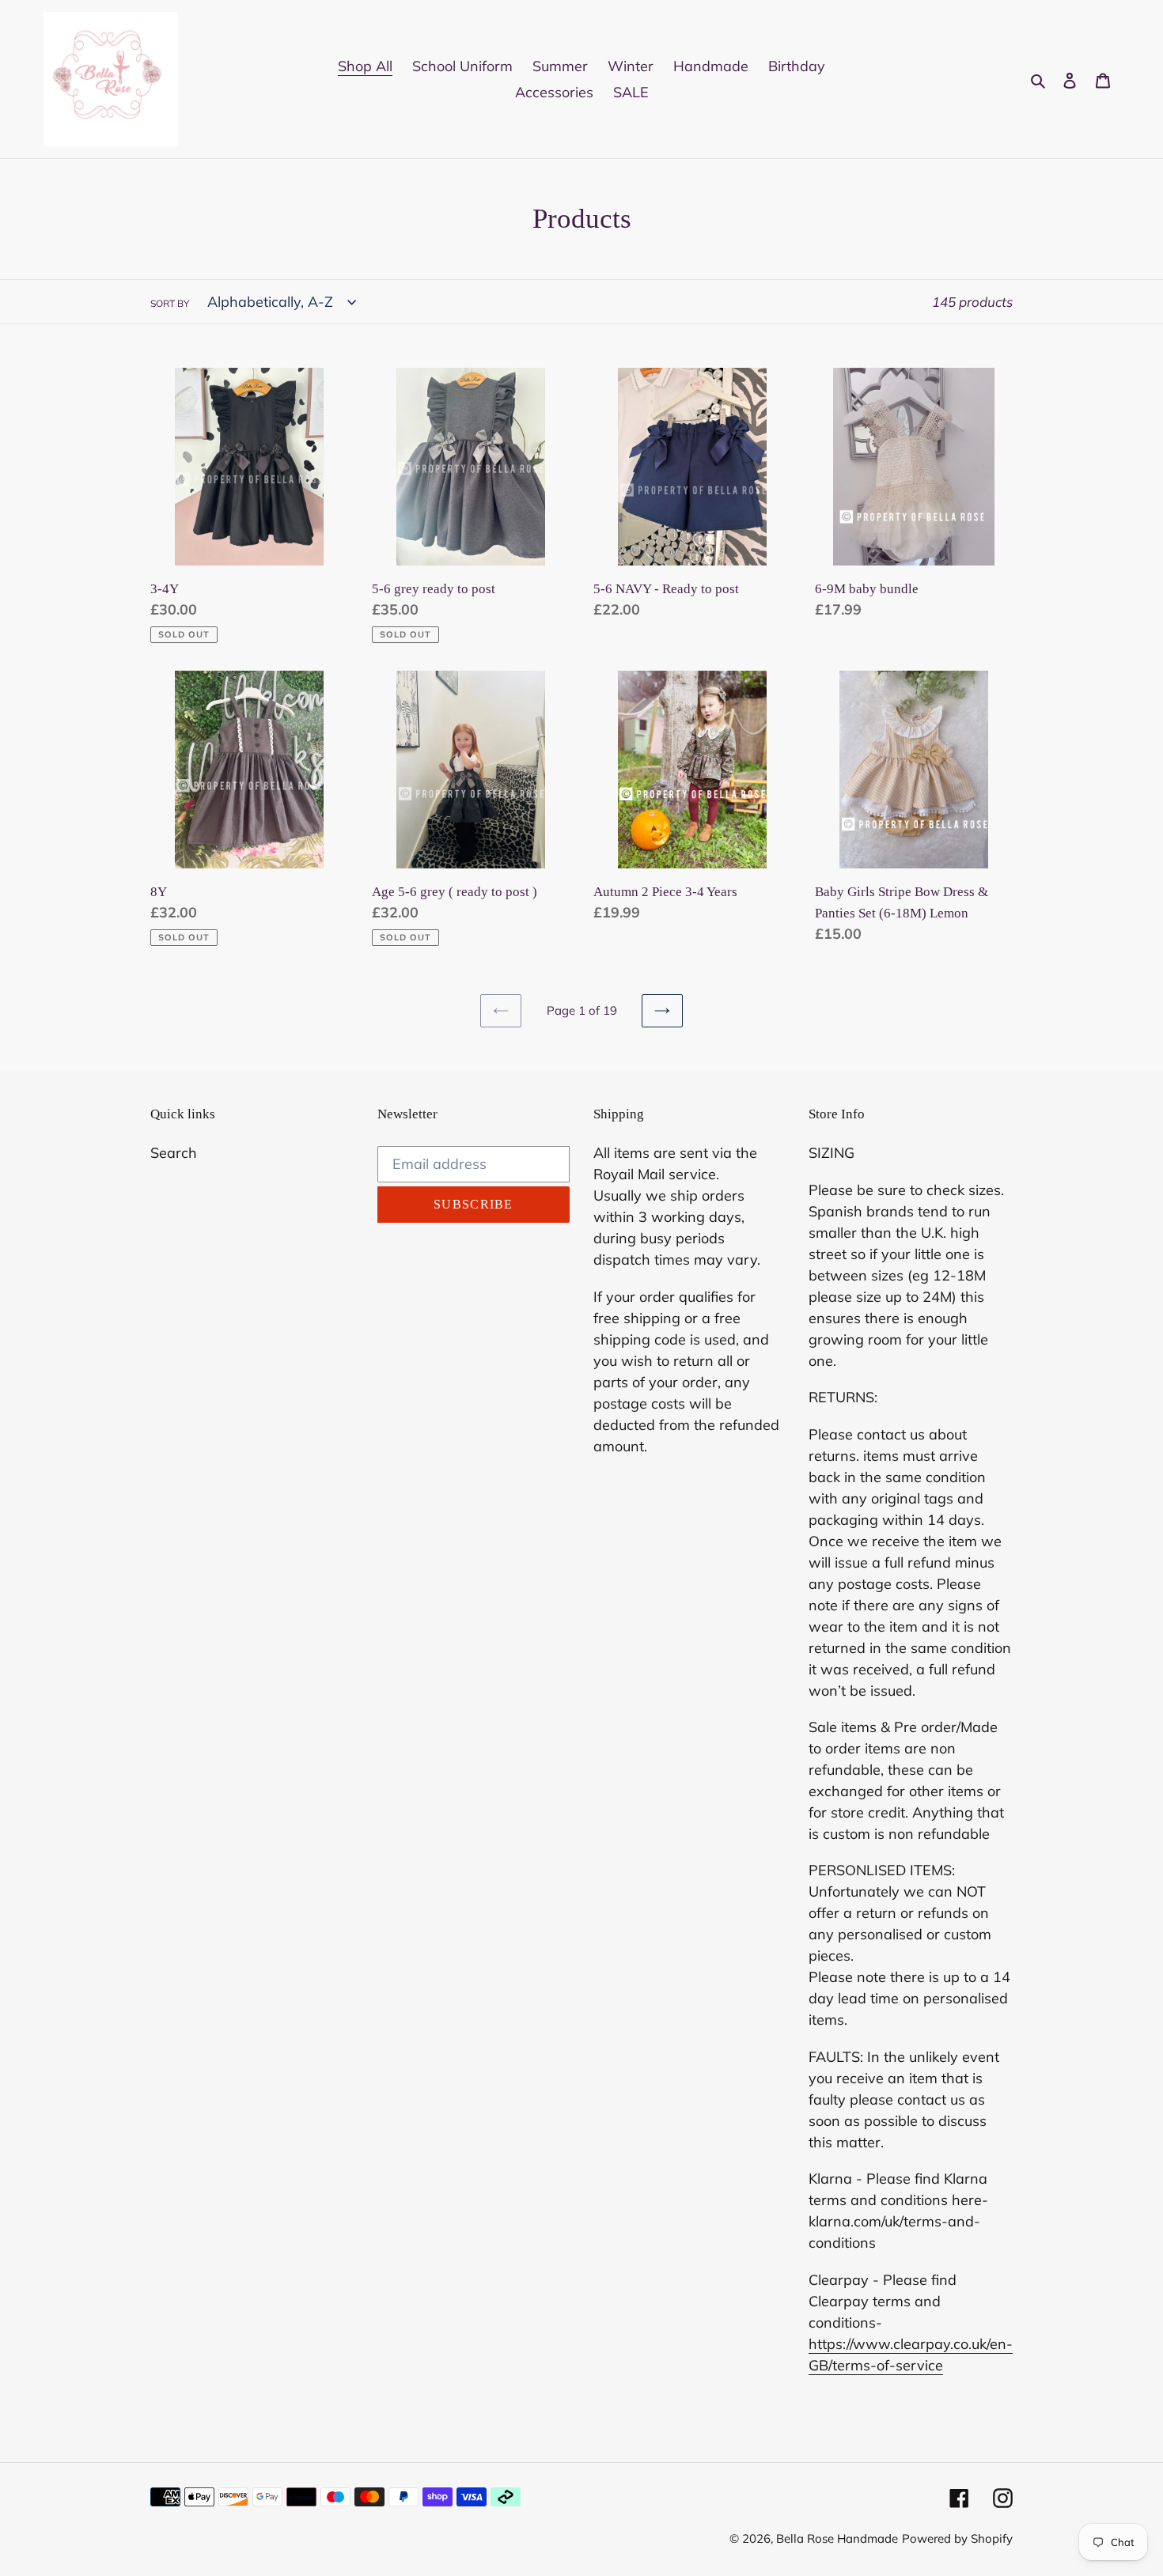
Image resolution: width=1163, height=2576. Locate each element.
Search (174, 1153)
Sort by (170, 303)
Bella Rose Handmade (837, 2538)
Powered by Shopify (957, 2538)
